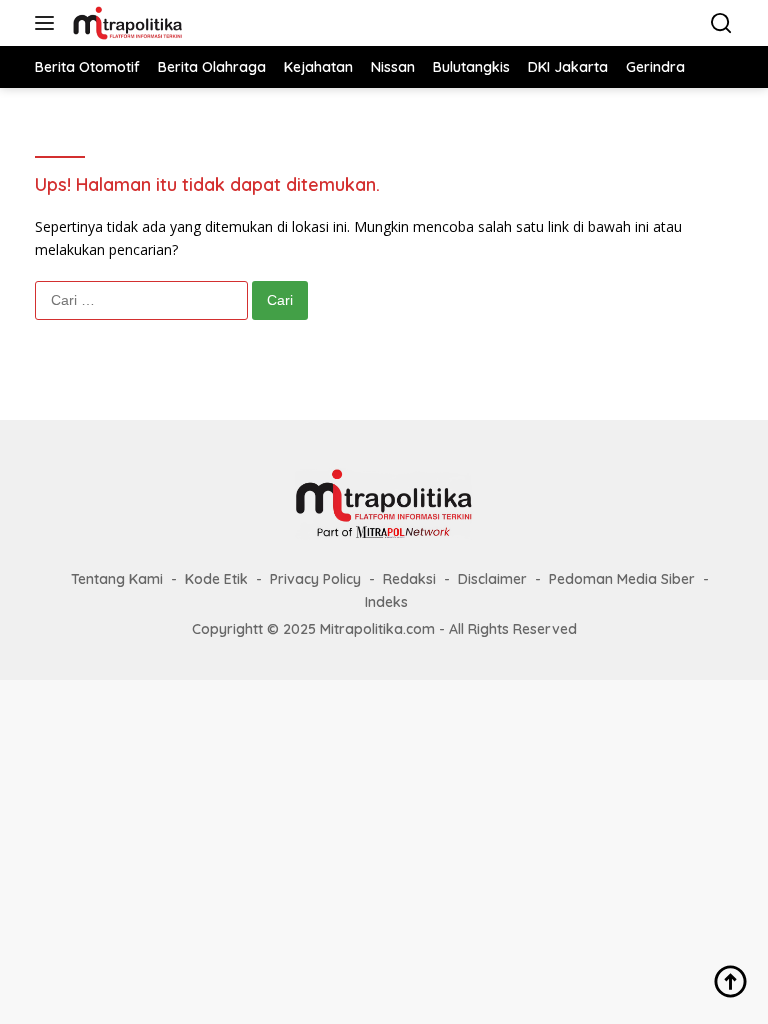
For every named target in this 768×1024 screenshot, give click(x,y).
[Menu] (48, 23)
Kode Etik (216, 579)
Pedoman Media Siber (622, 579)
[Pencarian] (721, 23)
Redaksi (409, 579)
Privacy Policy (315, 579)
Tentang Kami (117, 579)
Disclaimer (492, 579)
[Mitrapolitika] (125, 23)
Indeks (386, 602)
